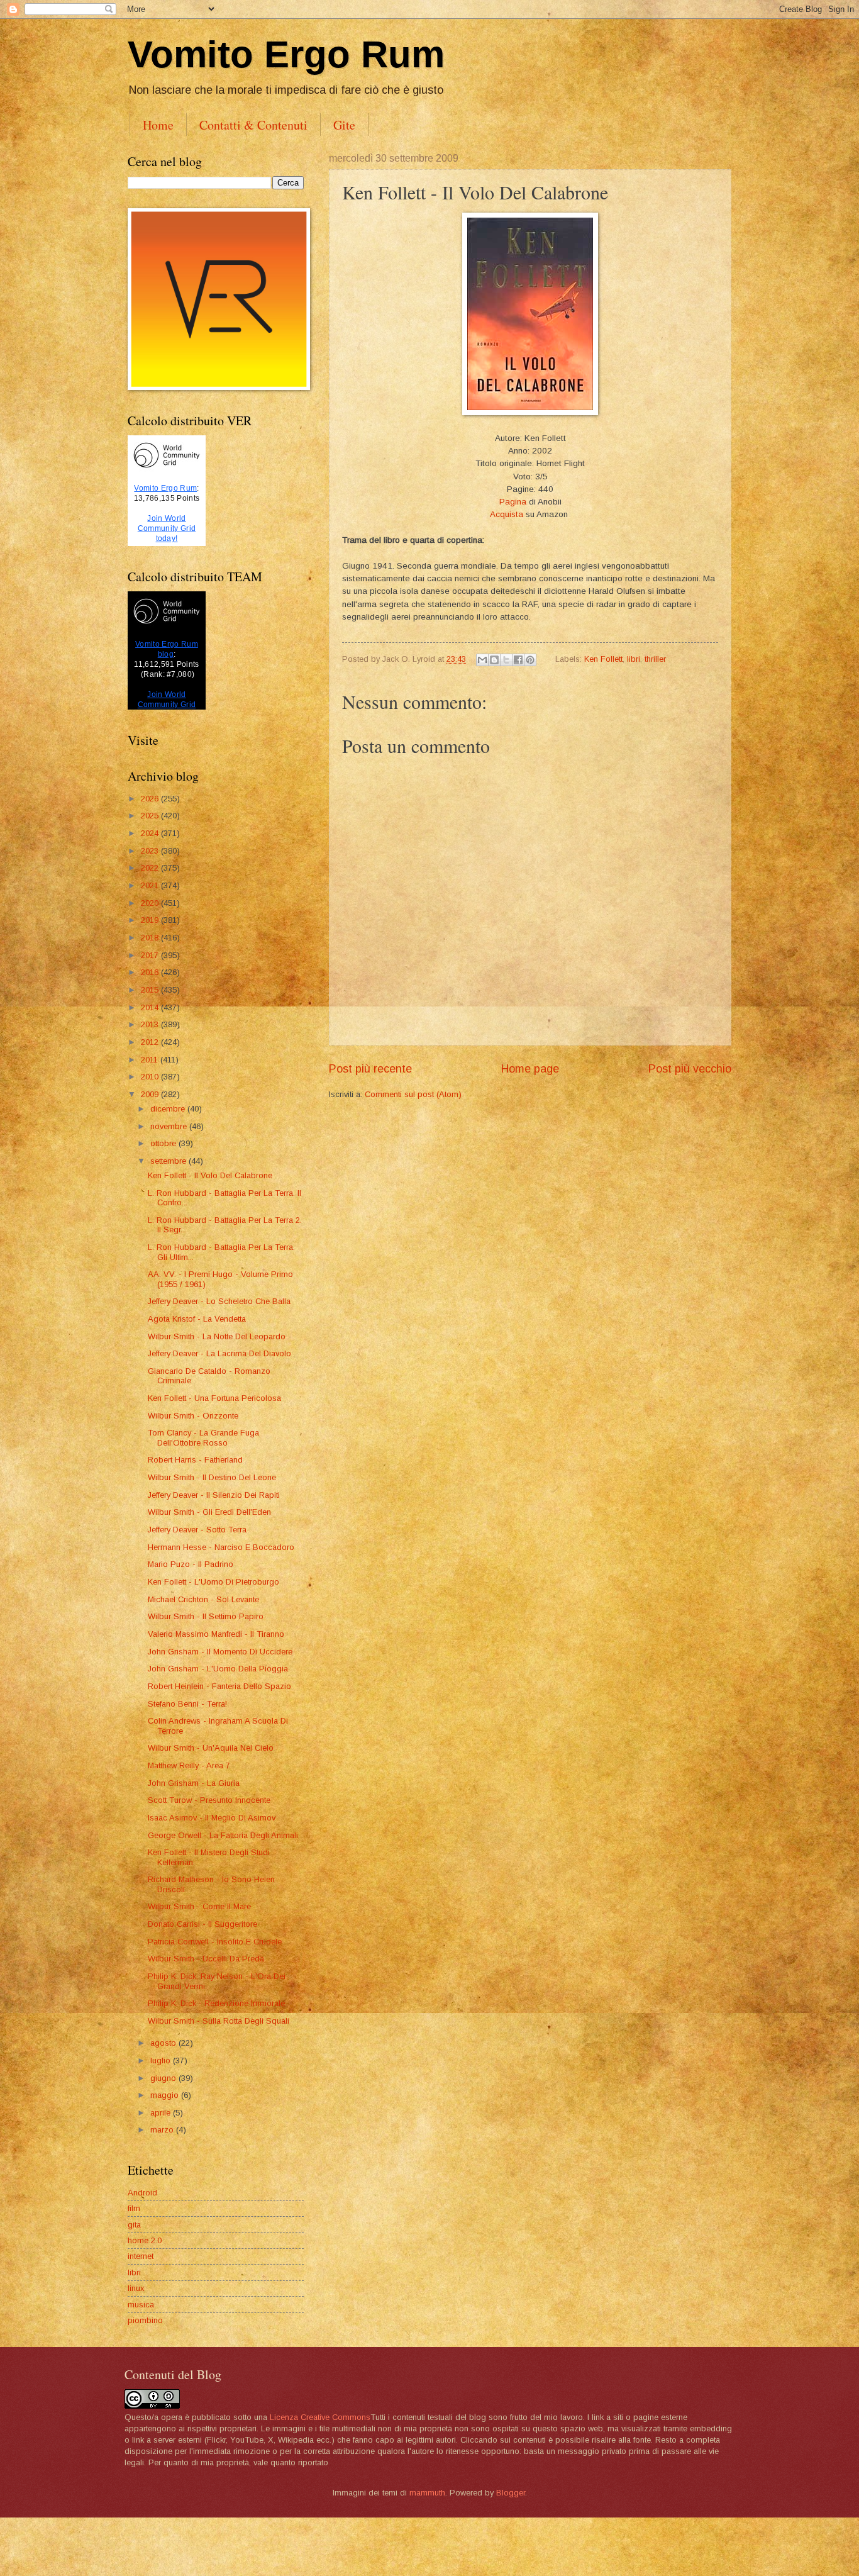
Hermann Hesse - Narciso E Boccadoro (221, 1547)
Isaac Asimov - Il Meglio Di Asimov (212, 1818)
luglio (162, 2060)
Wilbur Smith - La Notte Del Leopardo (217, 1336)
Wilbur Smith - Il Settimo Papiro (206, 1616)
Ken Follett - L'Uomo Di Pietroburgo (213, 1582)
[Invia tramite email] (482, 660)
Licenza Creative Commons (320, 2417)
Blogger (511, 2493)
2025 (151, 816)
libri (634, 659)
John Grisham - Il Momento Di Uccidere (220, 1652)
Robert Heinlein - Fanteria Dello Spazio (219, 1686)
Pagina (513, 502)
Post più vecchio (690, 1069)
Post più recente (370, 1069)
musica (141, 2305)
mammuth (427, 2493)
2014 (151, 1007)
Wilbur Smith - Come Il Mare (199, 1906)
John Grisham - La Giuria (194, 1783)
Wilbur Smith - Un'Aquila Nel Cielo (211, 1748)
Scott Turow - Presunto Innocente (209, 1800)
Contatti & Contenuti (253, 125)
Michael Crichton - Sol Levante (203, 1599)
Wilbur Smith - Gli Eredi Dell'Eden (209, 1512)
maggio (166, 2095)
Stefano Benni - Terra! (187, 1704)
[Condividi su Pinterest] (530, 660)
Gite (344, 125)
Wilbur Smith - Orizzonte (193, 1416)
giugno (164, 2078)
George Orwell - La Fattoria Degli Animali (223, 1835)
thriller (655, 659)
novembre (170, 1126)
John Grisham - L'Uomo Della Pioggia (218, 1669)
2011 (151, 1060)
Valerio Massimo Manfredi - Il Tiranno (216, 1634)
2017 (151, 955)
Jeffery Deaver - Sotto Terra (197, 1530)
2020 (151, 903)
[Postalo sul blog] (494, 660)
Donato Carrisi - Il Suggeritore (202, 1924)
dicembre (169, 1109)
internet (141, 2256)
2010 (151, 1077)
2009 (151, 1094)
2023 (151, 851)
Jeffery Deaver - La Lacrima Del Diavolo (219, 1353)
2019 (151, 920)
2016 (151, 972)
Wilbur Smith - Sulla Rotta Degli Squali (219, 2021)
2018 (151, 938)
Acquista (507, 514)
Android (142, 2193)
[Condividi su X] (506, 660)
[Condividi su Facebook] (518, 660)
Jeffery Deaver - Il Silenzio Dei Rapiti (214, 1495)
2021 (151, 885)
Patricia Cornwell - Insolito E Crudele (215, 1942)
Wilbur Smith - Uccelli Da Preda (206, 1959)
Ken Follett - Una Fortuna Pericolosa (214, 1398)
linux (136, 2288)
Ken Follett (603, 659)
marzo (163, 2130)
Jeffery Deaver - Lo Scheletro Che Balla (219, 1301)
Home (158, 125)
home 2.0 (145, 2240)
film (134, 2208)
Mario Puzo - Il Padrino (191, 1564)
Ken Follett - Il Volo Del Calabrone (210, 1175)
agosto (164, 2043)
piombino (145, 2320)
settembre (169, 1161)
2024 (151, 833)
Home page (530, 1069)
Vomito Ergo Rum (286, 54)
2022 (151, 868)
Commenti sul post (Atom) (413, 1094)
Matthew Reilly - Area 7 (189, 1765)
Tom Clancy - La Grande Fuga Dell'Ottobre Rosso (203, 1437)
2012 (151, 1042)
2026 (151, 799)
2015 (151, 990)
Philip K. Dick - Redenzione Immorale (216, 2003)
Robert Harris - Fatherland (195, 1460)
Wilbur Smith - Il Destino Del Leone (212, 1477)
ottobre (164, 1143)
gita (134, 2225)
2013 (151, 1024)
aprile (162, 2113)
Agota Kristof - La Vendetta (197, 1319)
